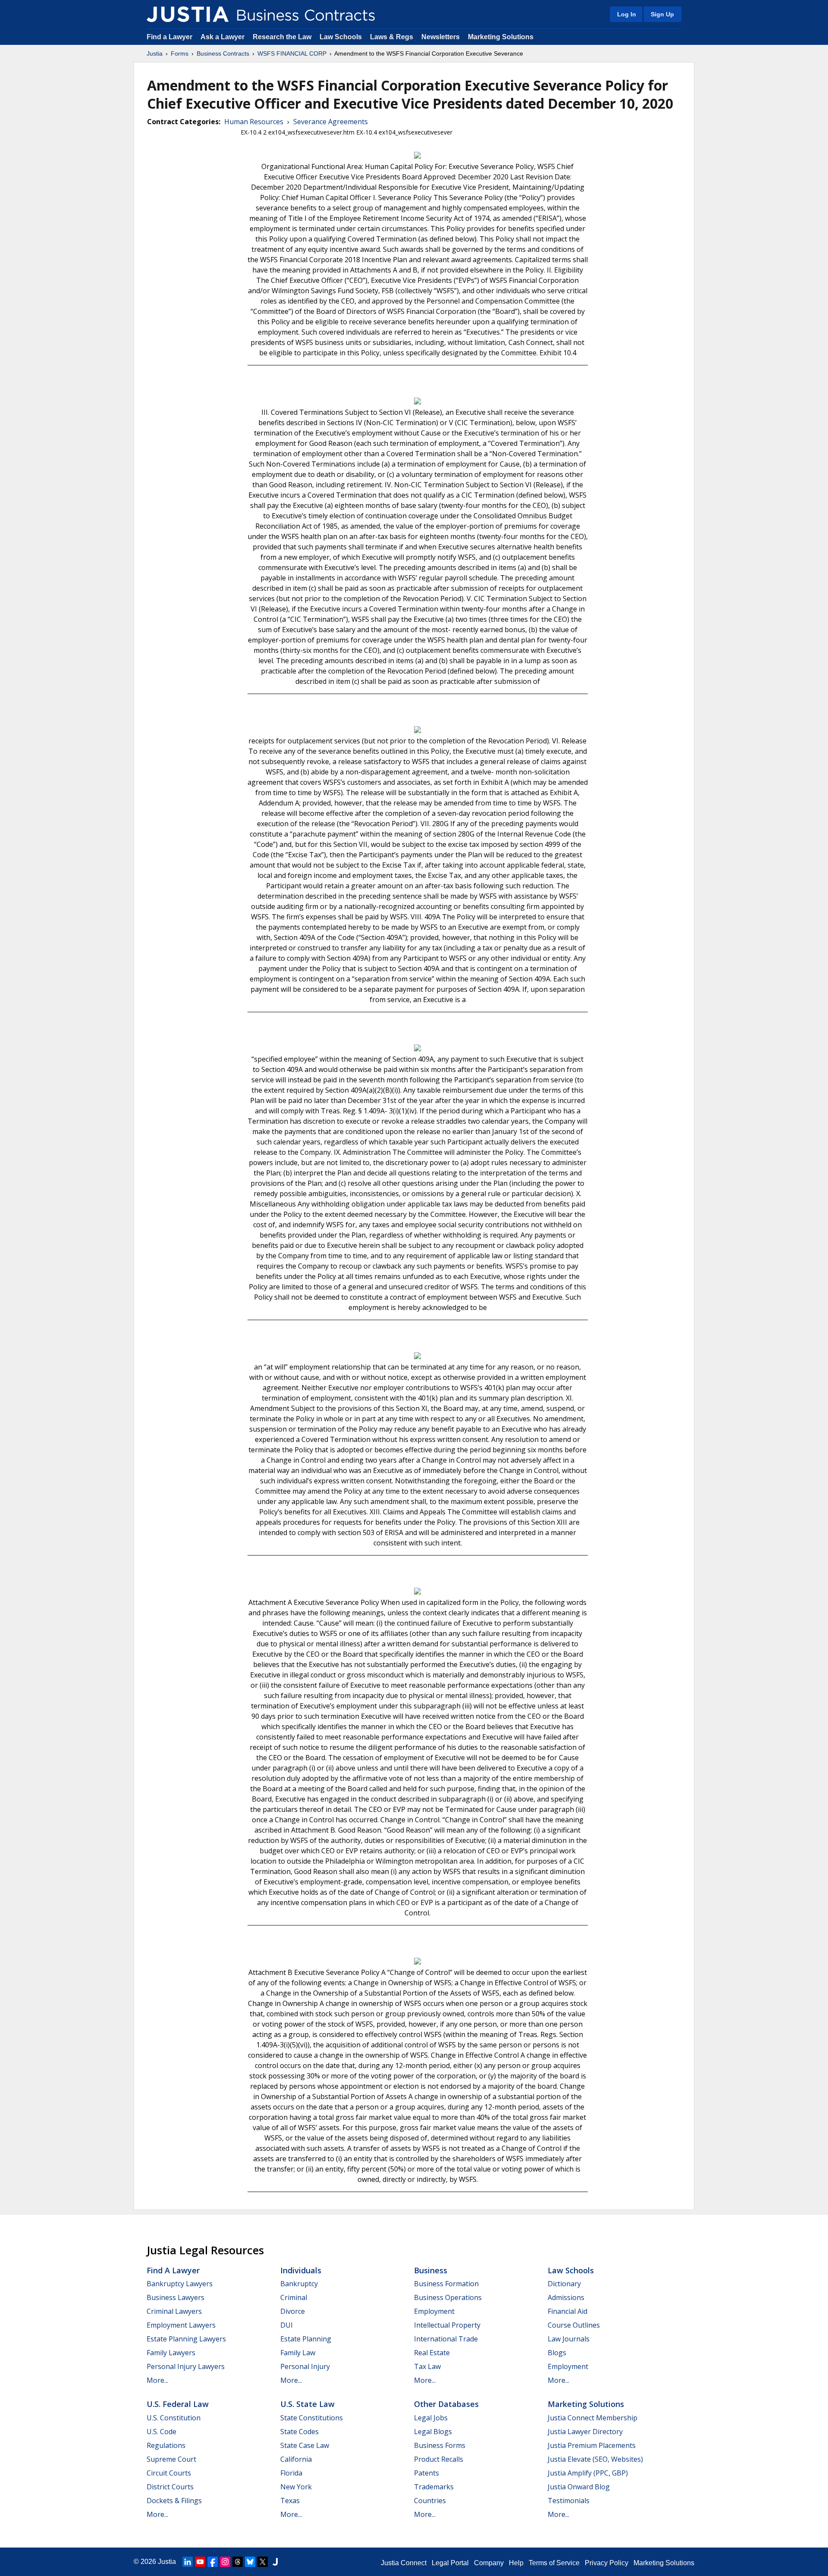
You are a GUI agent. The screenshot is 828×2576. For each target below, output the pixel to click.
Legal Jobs (431, 2418)
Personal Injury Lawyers (186, 2366)
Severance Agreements (331, 122)
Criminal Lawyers (174, 2311)
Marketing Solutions (501, 37)
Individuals (301, 2270)
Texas (290, 2501)
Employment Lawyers (181, 2325)
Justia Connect (404, 2563)
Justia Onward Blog (579, 2487)
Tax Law (427, 2366)
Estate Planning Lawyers (186, 2339)
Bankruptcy (299, 2284)
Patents (427, 2473)
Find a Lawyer (169, 37)
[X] (263, 2562)
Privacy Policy (607, 2563)
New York (296, 2487)
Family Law (298, 2353)
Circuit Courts (169, 2473)
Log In (627, 14)
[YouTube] (200, 2562)
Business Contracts (223, 53)
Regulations (166, 2445)
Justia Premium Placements (592, 2445)
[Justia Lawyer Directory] (275, 2562)
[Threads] (238, 2562)
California (296, 2459)
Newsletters (441, 37)
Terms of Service (554, 2563)
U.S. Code (162, 2432)
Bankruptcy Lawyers (180, 2284)
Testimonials (569, 2501)
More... (157, 2380)
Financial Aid (568, 2311)
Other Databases (446, 2404)
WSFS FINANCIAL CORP (292, 53)
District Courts (170, 2487)
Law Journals (569, 2339)
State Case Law (305, 2445)
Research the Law (282, 37)
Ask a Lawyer (223, 37)
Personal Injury (305, 2366)
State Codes (300, 2432)
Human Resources (254, 122)
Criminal (294, 2297)
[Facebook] (213, 2562)
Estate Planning (306, 2339)
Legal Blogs (433, 2432)
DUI (287, 2325)
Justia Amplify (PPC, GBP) (588, 2473)
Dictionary (564, 2284)
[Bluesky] (250, 2562)
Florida (291, 2473)
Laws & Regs (392, 37)
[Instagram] (225, 2562)
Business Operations (448, 2297)
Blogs (557, 2353)
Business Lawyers (176, 2297)
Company (489, 2563)
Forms (180, 53)
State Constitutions (312, 2418)
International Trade (446, 2339)
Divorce (293, 2311)
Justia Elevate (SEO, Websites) (595, 2459)
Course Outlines (574, 2325)
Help (516, 2563)
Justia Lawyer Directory (585, 2432)
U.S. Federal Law (178, 2404)
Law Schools (341, 37)
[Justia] (188, 14)
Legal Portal (450, 2563)
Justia (155, 53)
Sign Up (662, 14)
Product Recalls (439, 2459)
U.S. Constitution (174, 2418)
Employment (434, 2311)
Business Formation (446, 2284)
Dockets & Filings (174, 2501)
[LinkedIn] (188, 2562)
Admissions (566, 2297)
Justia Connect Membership (593, 2418)
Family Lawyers (171, 2353)
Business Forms (440, 2445)
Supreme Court (171, 2459)
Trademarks (434, 2487)
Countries (430, 2501)
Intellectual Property (447, 2325)
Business (431, 2270)
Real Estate (432, 2353)
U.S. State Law (307, 2404)
